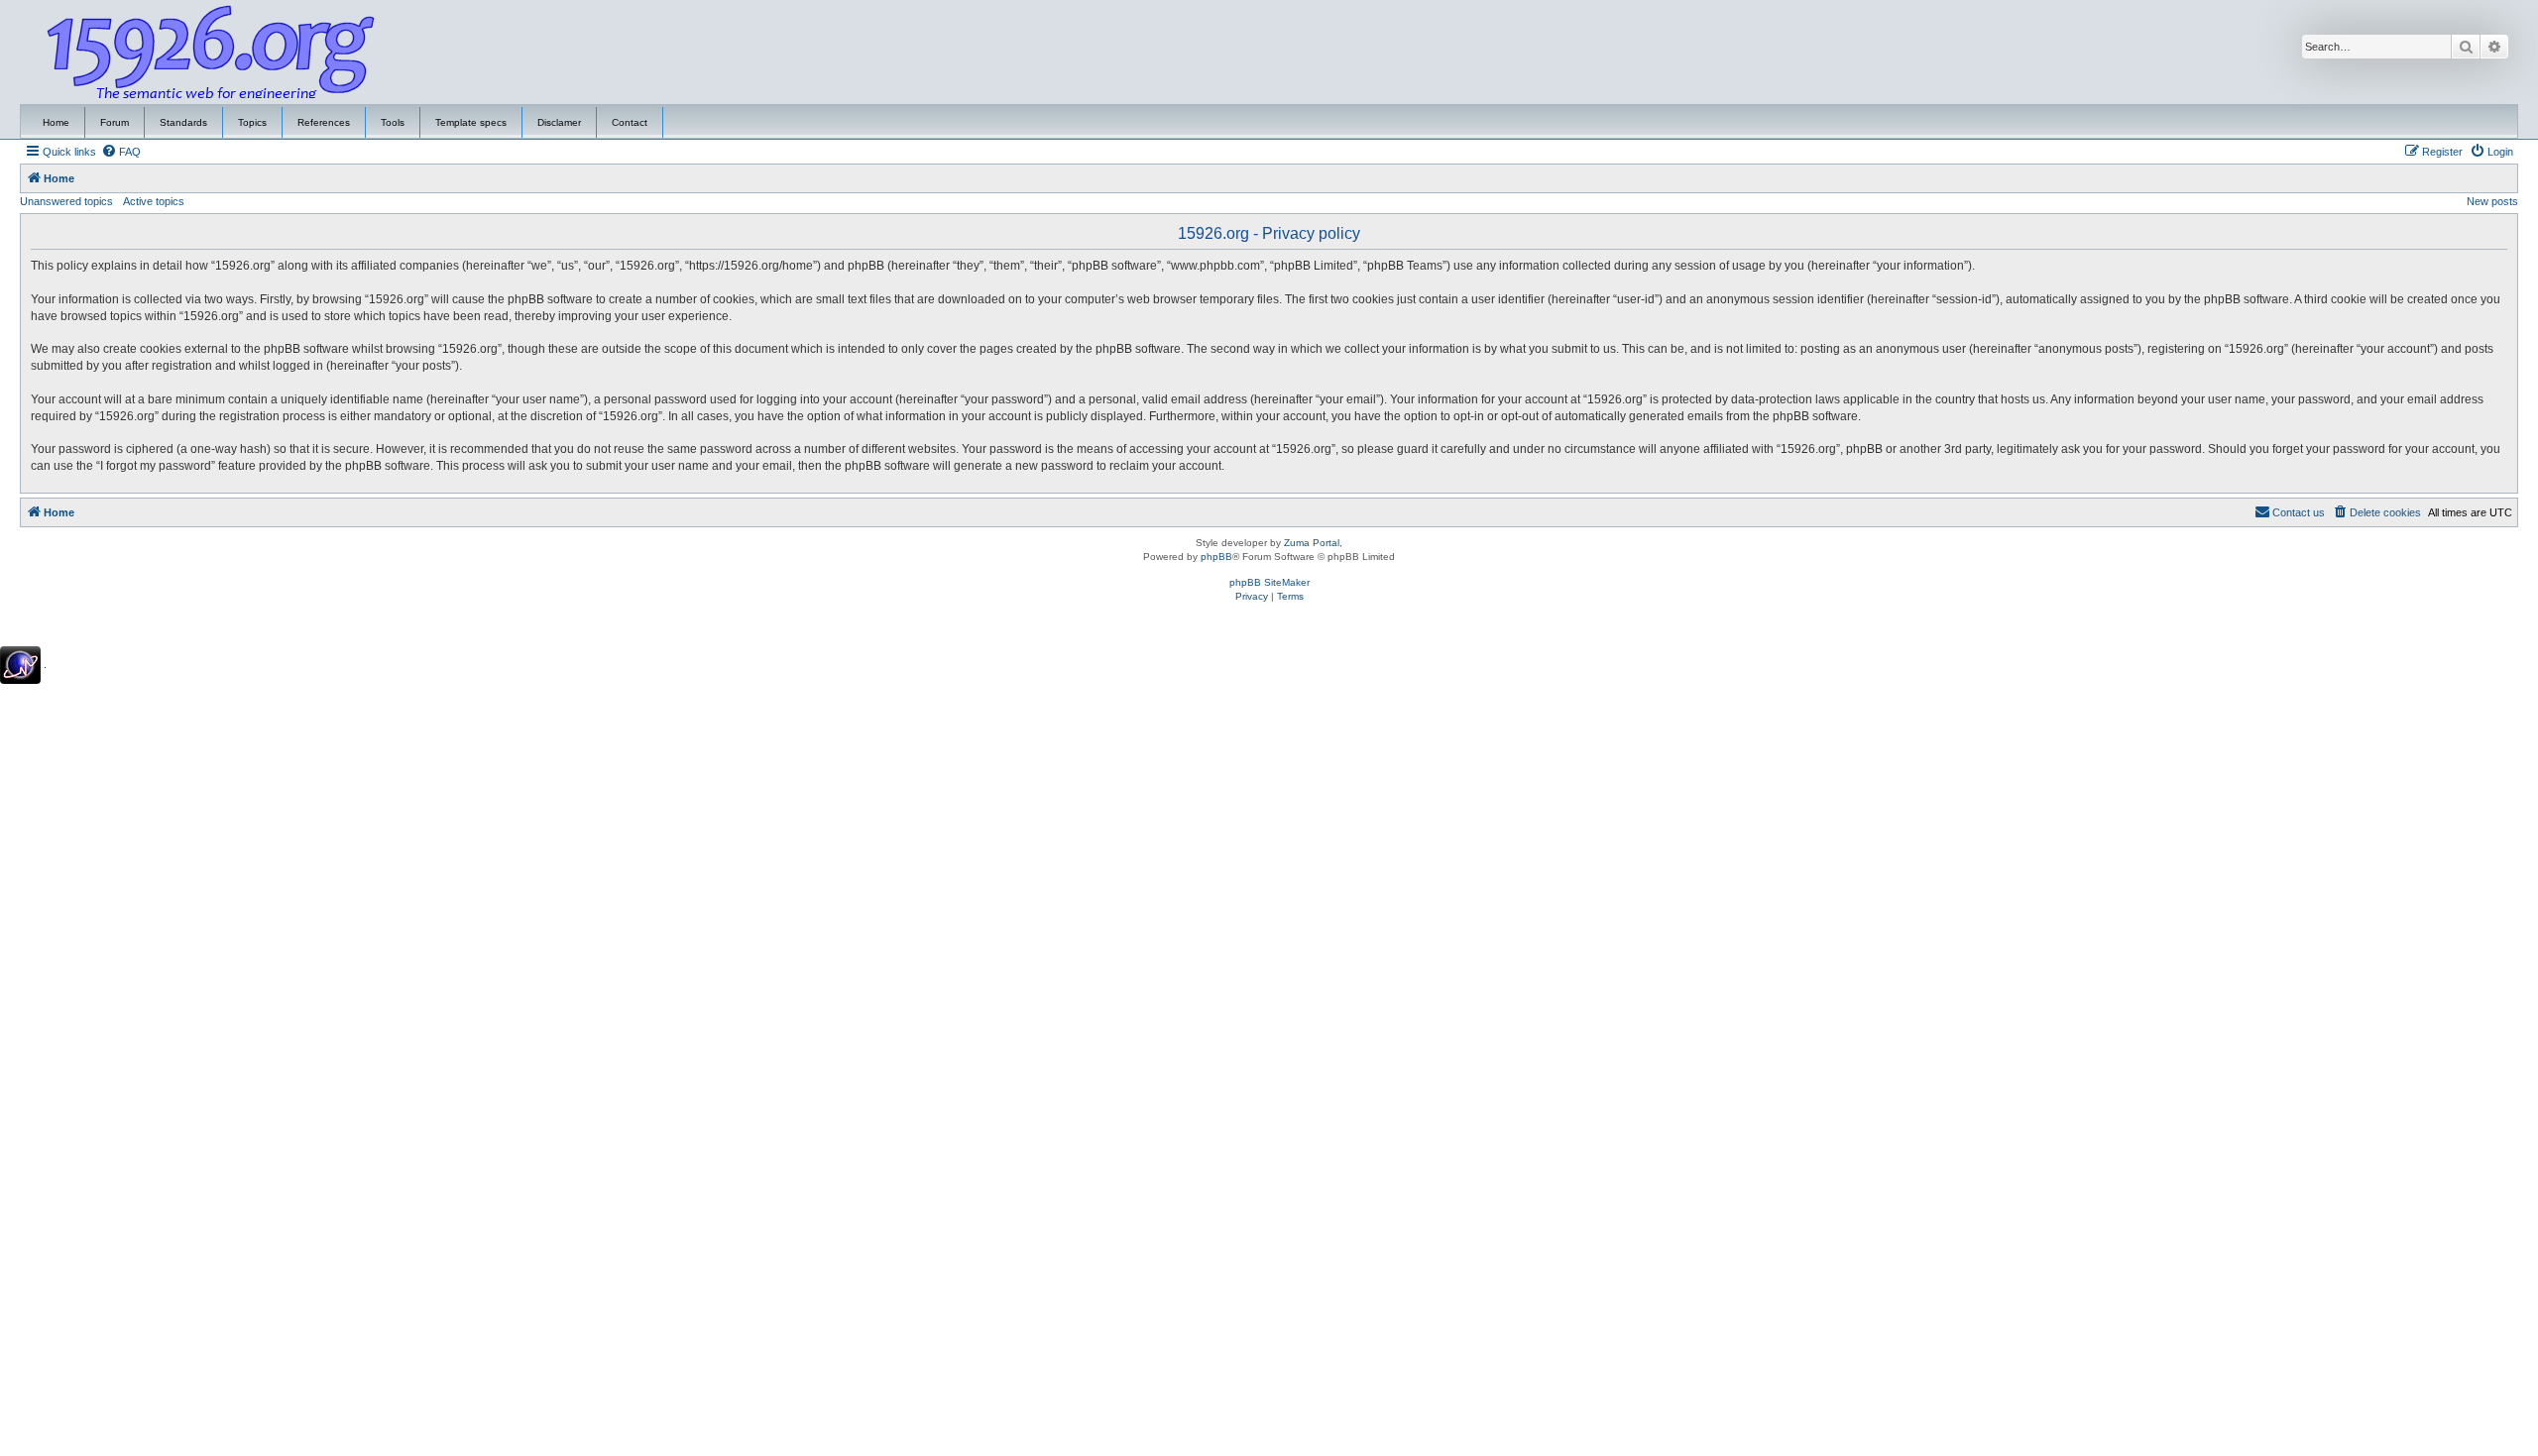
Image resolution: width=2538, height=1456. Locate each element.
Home (56, 122)
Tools (393, 122)
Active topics (154, 201)
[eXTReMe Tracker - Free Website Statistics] (20, 665)
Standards (183, 122)
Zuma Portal (1312, 543)
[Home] (211, 53)
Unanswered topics (66, 201)
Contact (630, 122)
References (324, 122)
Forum (115, 122)
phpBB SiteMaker (1269, 582)
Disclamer (559, 122)
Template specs (471, 122)
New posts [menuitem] (2492, 201)
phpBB (1216, 557)
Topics (252, 122)
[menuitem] (121, 152)
